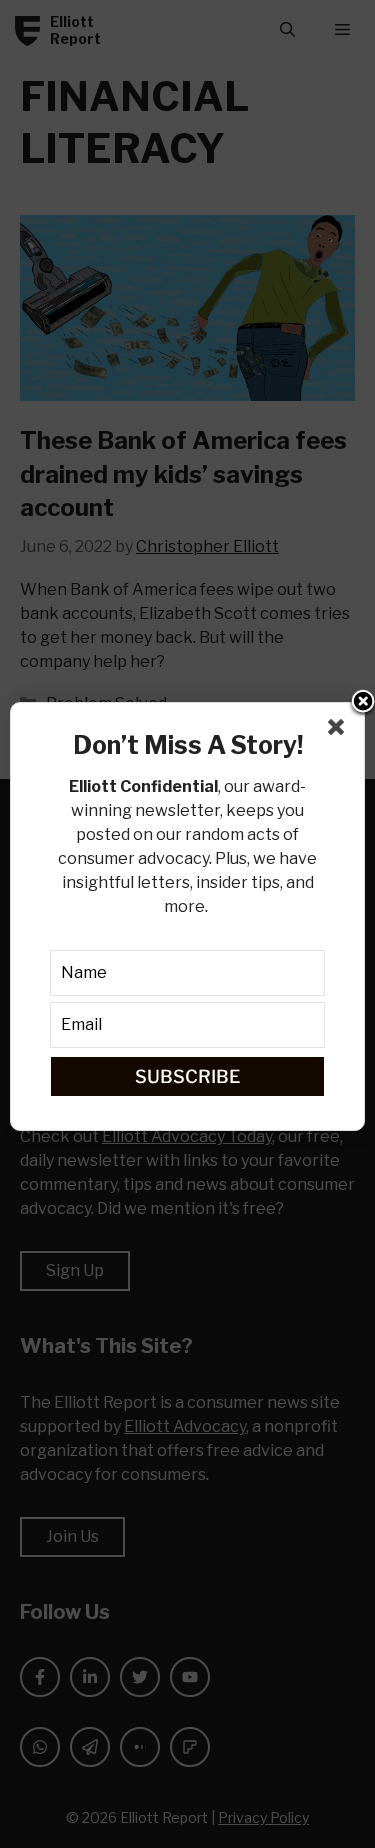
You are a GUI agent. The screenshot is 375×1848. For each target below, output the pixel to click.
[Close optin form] (340, 731)
